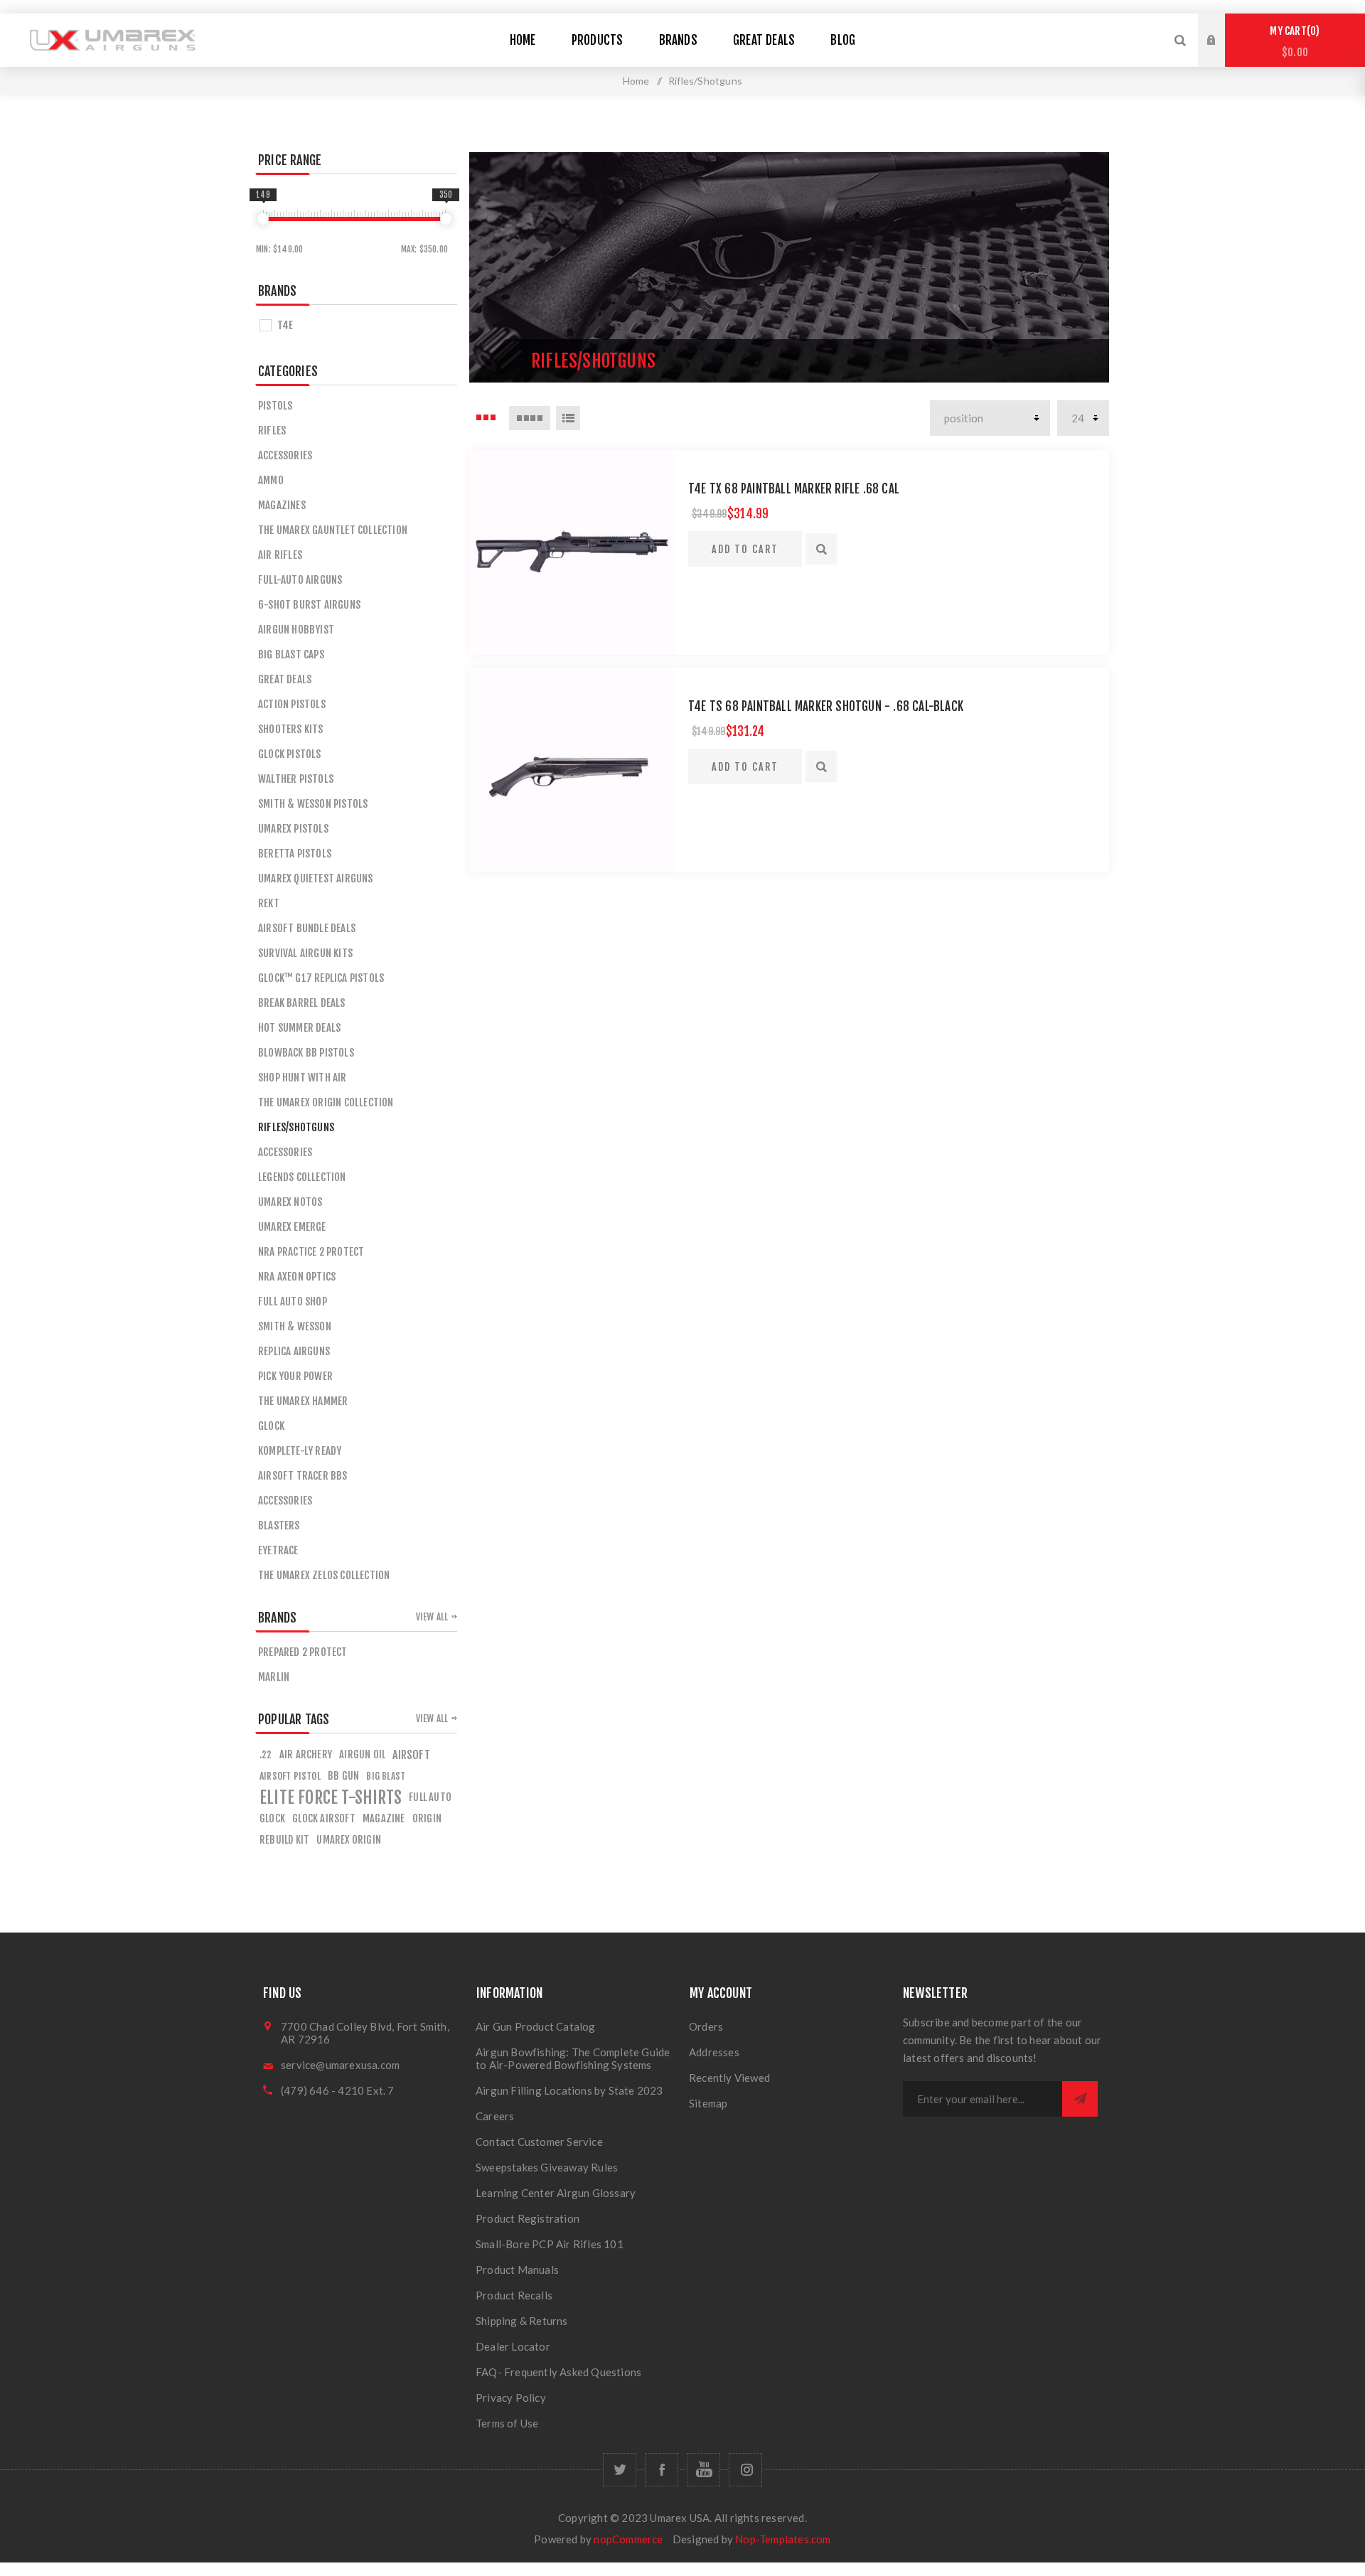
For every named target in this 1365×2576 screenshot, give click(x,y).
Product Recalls (514, 2295)
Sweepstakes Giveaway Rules (547, 2167)
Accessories (285, 455)
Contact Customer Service (539, 2142)
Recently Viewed (729, 2078)
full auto (430, 1797)
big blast (386, 1776)
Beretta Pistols (295, 854)
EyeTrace (278, 1550)
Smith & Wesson (295, 1326)
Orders (706, 2026)
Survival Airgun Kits (305, 953)
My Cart (1292, 42)
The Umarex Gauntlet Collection (333, 530)
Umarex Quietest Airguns (316, 878)
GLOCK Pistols (290, 754)
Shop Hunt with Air (303, 1078)
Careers (495, 2116)
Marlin (274, 1677)
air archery (306, 1754)
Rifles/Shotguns (296, 1127)
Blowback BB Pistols (306, 1053)
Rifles (272, 431)
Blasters (279, 1525)
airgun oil (362, 1754)
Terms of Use (507, 2423)
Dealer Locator (513, 2346)
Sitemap (708, 2103)
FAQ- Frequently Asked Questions (558, 2372)
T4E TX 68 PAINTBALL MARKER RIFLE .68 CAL (794, 489)
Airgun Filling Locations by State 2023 (569, 2090)
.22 (266, 1754)
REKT (269, 903)
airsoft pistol (290, 1776)
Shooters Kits (291, 729)
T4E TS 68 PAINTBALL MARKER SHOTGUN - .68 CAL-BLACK (826, 706)
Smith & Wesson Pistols (313, 804)
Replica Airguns (294, 1351)
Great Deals (285, 679)
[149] (263, 219)
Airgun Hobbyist (296, 630)
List (568, 418)
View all (432, 1617)
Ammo (271, 480)
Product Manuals (517, 2270)
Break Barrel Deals (302, 1003)
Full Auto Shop (293, 1302)
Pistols (275, 406)
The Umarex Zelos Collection (324, 1575)
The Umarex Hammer (303, 1401)
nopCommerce (628, 2539)
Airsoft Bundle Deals (307, 928)
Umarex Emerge (292, 1227)
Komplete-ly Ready (300, 1451)
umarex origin (349, 1840)
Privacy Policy (511, 2398)
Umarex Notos (290, 1202)
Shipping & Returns (522, 2321)
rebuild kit (284, 1840)
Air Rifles (280, 555)
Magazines (282, 505)
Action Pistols (292, 704)
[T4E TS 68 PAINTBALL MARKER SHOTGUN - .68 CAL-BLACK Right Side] (572, 770)
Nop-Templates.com (783, 2539)
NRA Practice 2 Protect (311, 1252)
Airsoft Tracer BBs (303, 1476)
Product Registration (528, 2218)
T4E (285, 325)
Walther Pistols (296, 779)
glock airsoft (324, 1818)
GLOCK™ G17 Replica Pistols (321, 978)
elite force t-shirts (331, 1797)
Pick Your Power (295, 1376)
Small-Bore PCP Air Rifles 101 (550, 2244)
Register (1222, 54)
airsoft (411, 1755)
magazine (384, 1818)
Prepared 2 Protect (303, 1652)
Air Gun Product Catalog (536, 2026)
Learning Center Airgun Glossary (556, 2193)
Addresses (714, 2052)
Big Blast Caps (291, 654)
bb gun (343, 1776)
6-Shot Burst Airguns (309, 605)
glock (272, 1818)
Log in (1222, 27)
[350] (446, 219)
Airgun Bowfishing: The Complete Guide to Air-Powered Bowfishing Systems (573, 2058)
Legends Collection (302, 1177)
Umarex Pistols (293, 829)
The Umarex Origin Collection (326, 1102)
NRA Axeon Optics (297, 1277)
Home (636, 81)
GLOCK (271, 1426)
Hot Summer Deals (299, 1028)
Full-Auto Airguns (300, 580)
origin (427, 1818)
